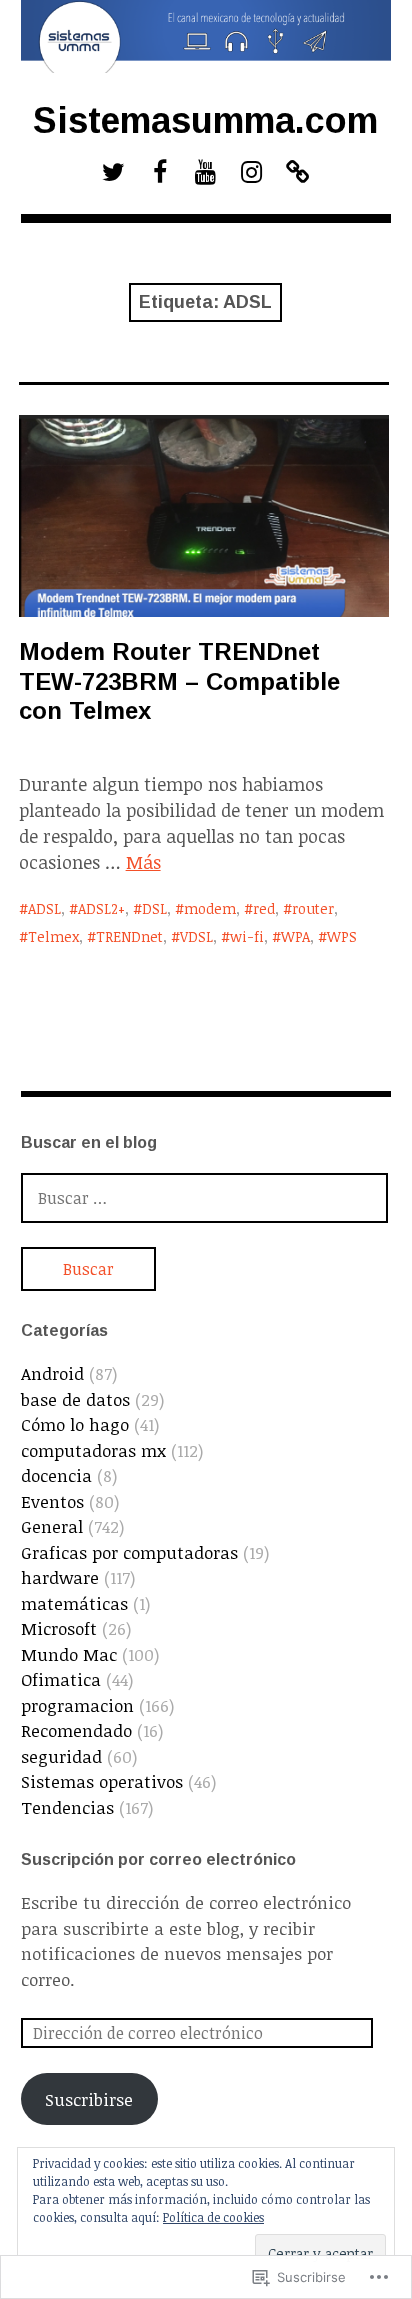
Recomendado (76, 1730)
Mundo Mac (69, 1654)
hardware (60, 1577)
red (264, 908)
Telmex (53, 936)
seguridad (61, 1756)
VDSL (196, 936)
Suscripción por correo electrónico (158, 1859)
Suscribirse (89, 2099)
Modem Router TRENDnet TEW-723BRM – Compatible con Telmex (179, 680)
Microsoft (59, 1628)
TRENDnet (129, 936)
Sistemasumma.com (205, 120)
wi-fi (247, 936)
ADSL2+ (101, 908)
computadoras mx (93, 1450)
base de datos (75, 1399)
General (52, 1526)
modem (210, 908)
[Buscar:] (205, 1197)
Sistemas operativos (102, 1781)
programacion (77, 1705)
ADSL (44, 908)
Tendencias (67, 1807)
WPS (342, 936)
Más (143, 862)
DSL (154, 908)
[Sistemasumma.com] (206, 36)
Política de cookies (213, 2217)
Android (52, 1373)
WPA (295, 936)
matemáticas (74, 1603)
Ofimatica (61, 1679)
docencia (56, 1475)
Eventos (52, 1501)
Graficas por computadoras (129, 1552)
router (313, 908)
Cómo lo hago (75, 1424)
